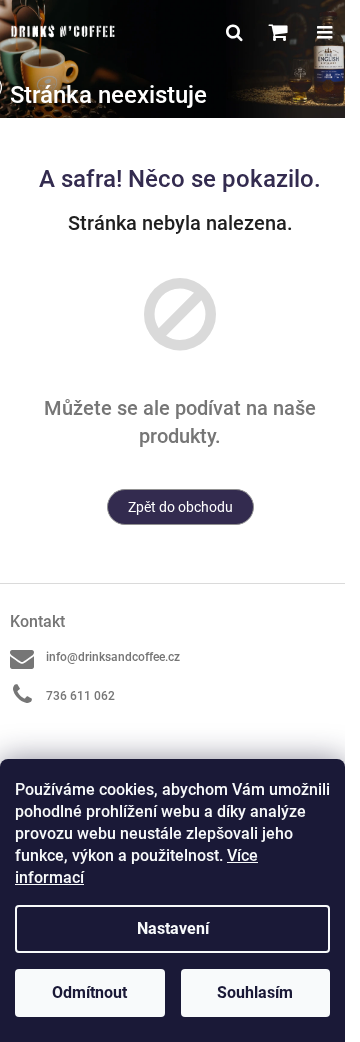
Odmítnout (89, 992)
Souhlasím (255, 992)
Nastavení (173, 928)
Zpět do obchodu (180, 507)
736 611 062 (80, 696)
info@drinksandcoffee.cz (113, 657)
